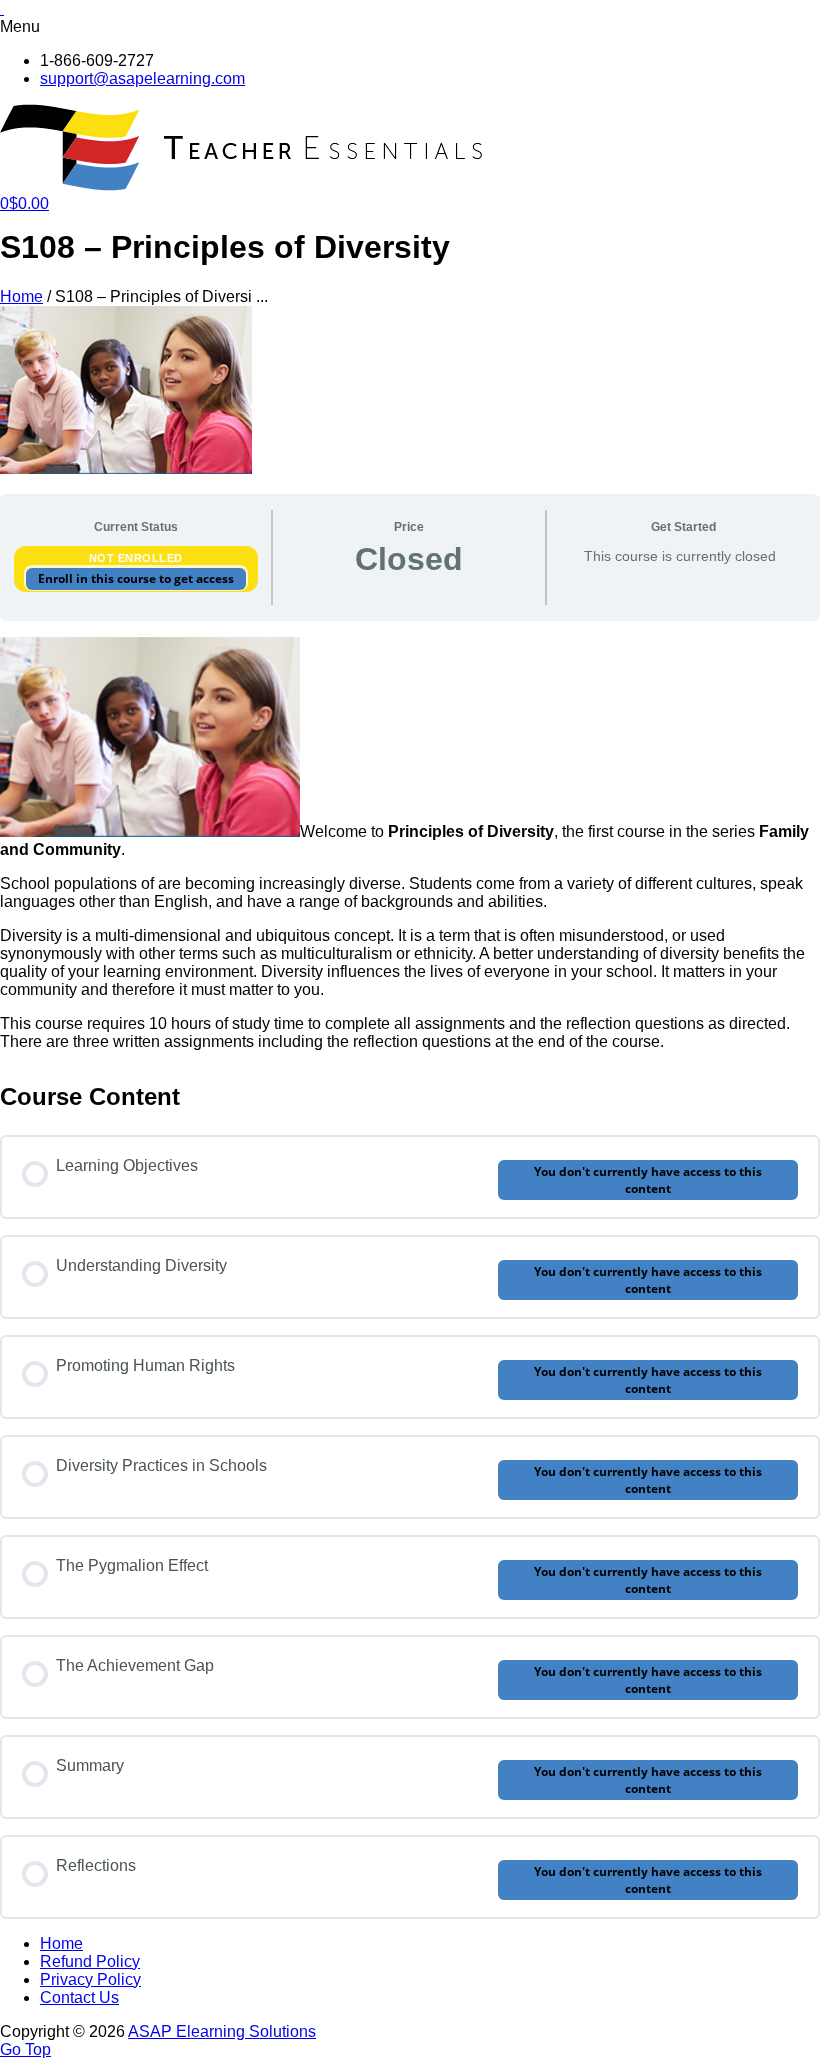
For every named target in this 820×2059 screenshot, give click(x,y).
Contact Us (79, 1997)
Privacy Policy (90, 1979)
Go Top (25, 2049)
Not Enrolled (136, 558)
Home (21, 296)
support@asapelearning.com (142, 78)
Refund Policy (90, 1961)
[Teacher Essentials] (244, 185)
